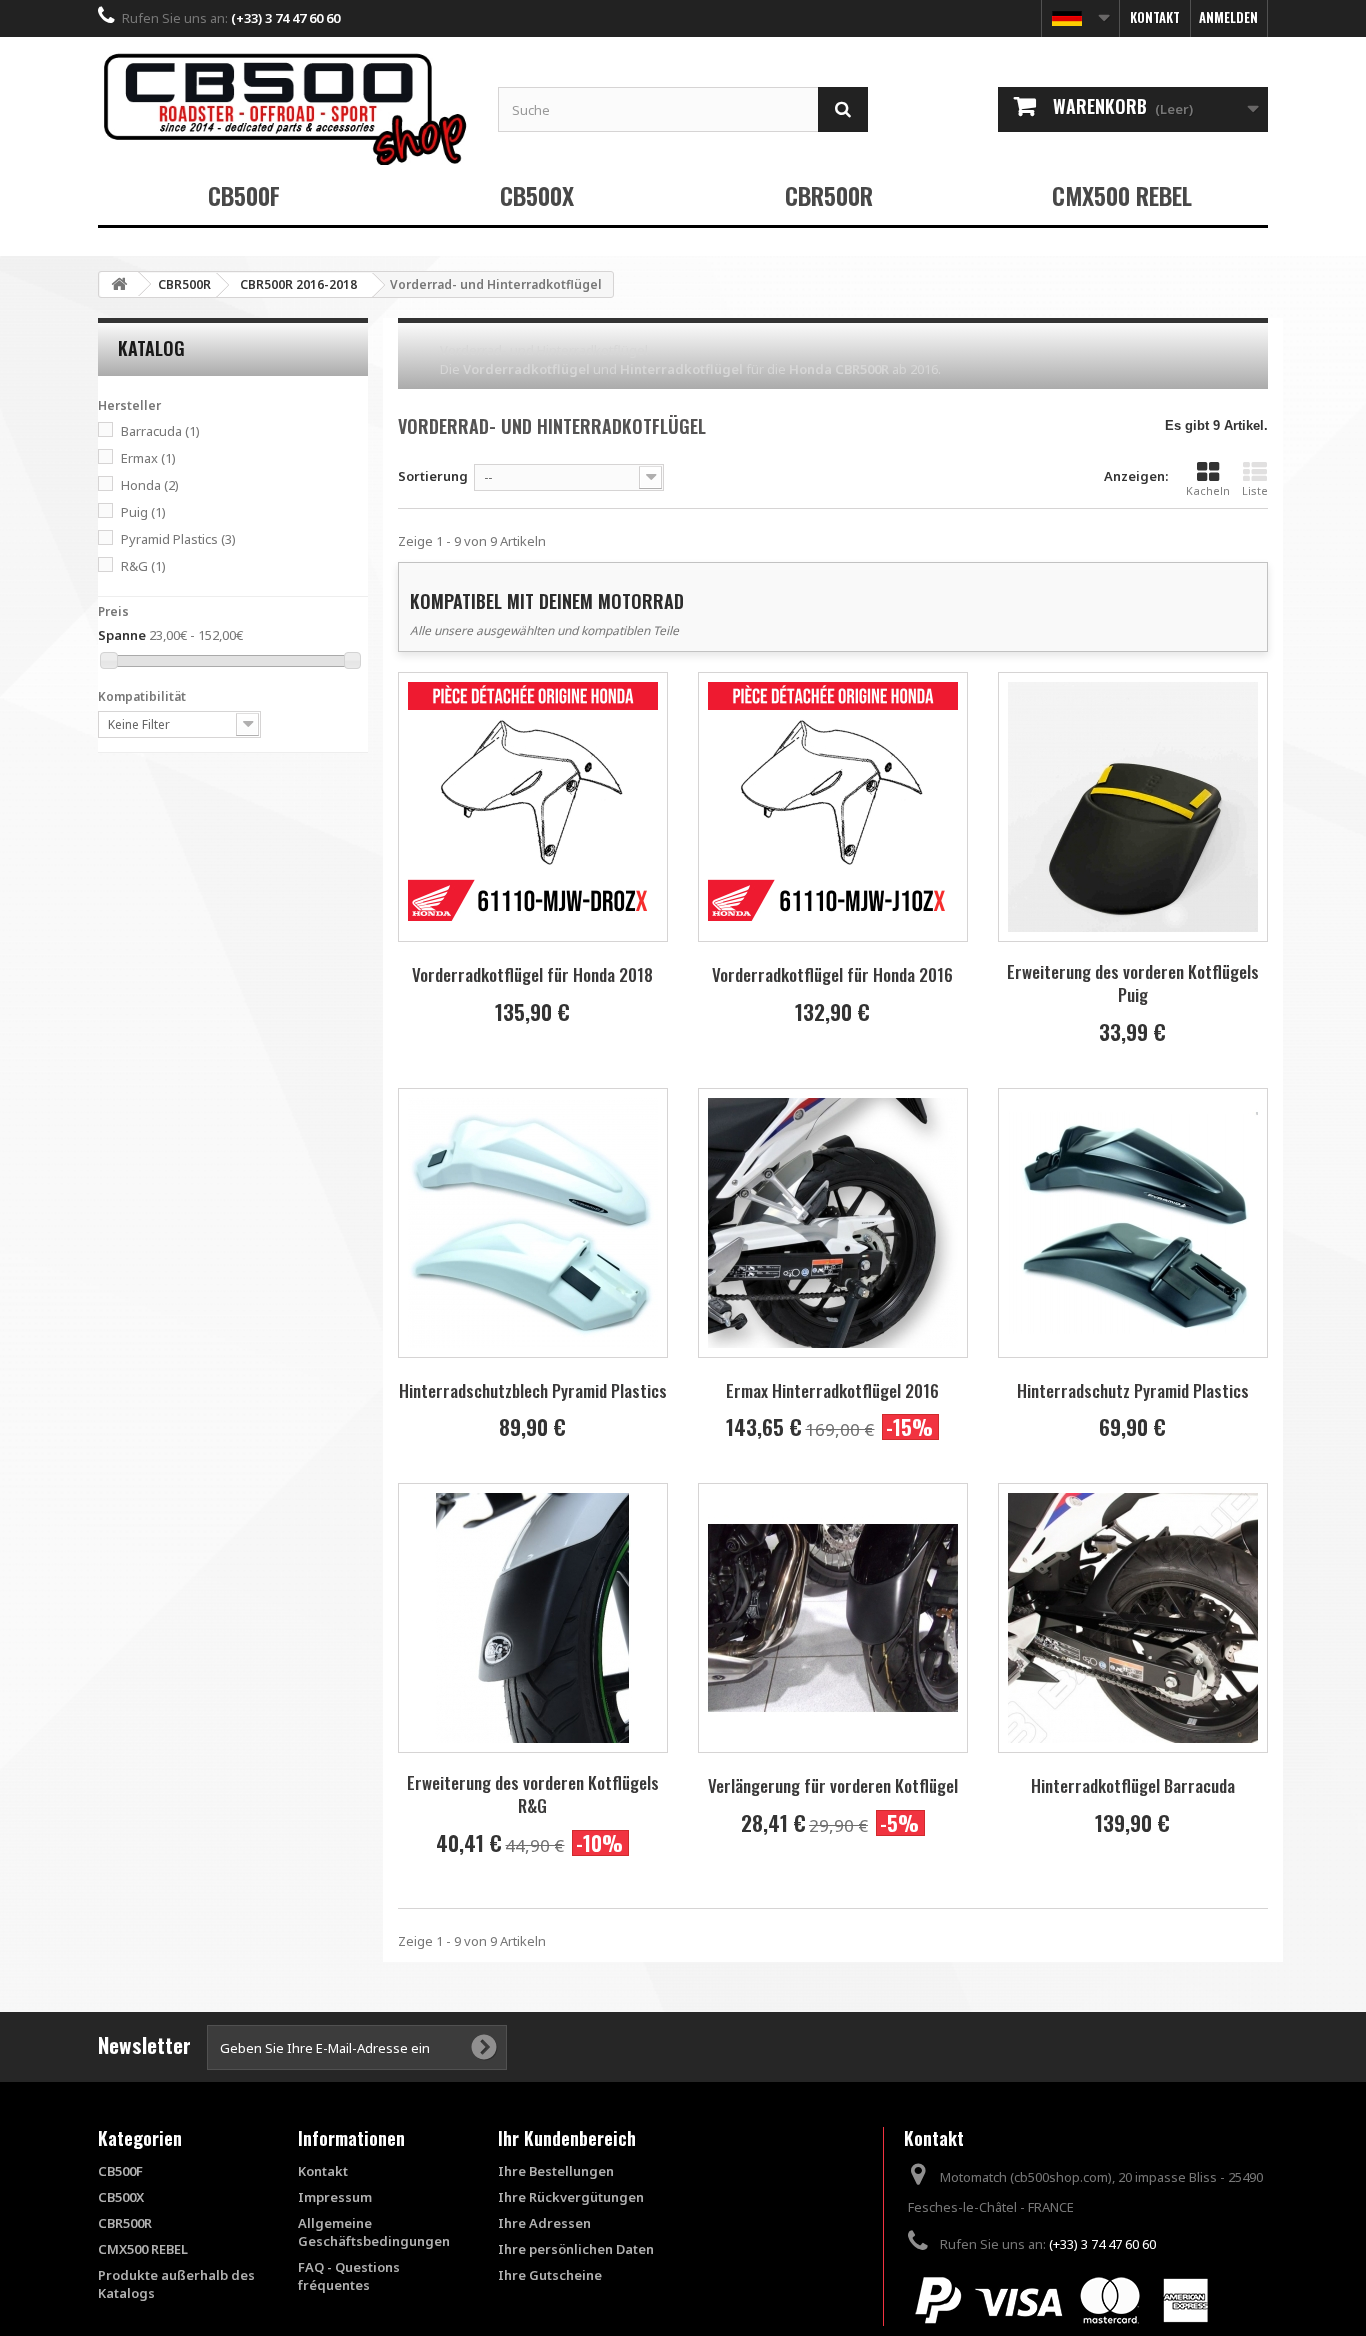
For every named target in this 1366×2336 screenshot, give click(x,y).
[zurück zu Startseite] (119, 284)
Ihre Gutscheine (550, 2275)
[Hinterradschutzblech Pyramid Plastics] (533, 1223)
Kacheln (1208, 490)
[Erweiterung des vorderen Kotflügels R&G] (533, 1618)
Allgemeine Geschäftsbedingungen (374, 2232)
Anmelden (1228, 17)
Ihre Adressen (544, 2223)
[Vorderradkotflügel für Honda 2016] (833, 807)
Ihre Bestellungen (556, 2171)
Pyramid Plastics (178, 539)
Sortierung (433, 476)
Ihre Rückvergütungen (571, 2197)
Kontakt (1155, 17)
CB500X (537, 195)
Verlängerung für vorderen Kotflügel (833, 1785)
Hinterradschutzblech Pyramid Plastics (533, 1390)
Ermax (148, 458)
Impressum (335, 2197)
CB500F (244, 195)
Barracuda (160, 431)
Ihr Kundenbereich (567, 2138)
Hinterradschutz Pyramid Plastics (1133, 1390)
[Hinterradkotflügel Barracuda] (1133, 1618)
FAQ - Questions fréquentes (349, 2276)
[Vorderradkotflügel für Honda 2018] (533, 807)
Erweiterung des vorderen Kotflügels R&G (533, 1794)
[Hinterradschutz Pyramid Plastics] (1133, 1223)
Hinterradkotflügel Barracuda (1133, 1785)
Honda (150, 485)
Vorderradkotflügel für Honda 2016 (832, 974)
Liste (1255, 490)
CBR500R (829, 195)
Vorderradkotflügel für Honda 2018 (532, 974)
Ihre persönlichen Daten (576, 2249)
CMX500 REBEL (1122, 195)
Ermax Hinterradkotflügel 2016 (832, 1390)
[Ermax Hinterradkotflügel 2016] (833, 1223)
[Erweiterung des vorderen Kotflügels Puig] (1133, 807)
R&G (143, 566)
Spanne (122, 635)
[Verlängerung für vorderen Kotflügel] (833, 1618)
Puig (143, 512)
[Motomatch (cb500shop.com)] (283, 108)
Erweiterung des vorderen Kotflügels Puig (1133, 983)
